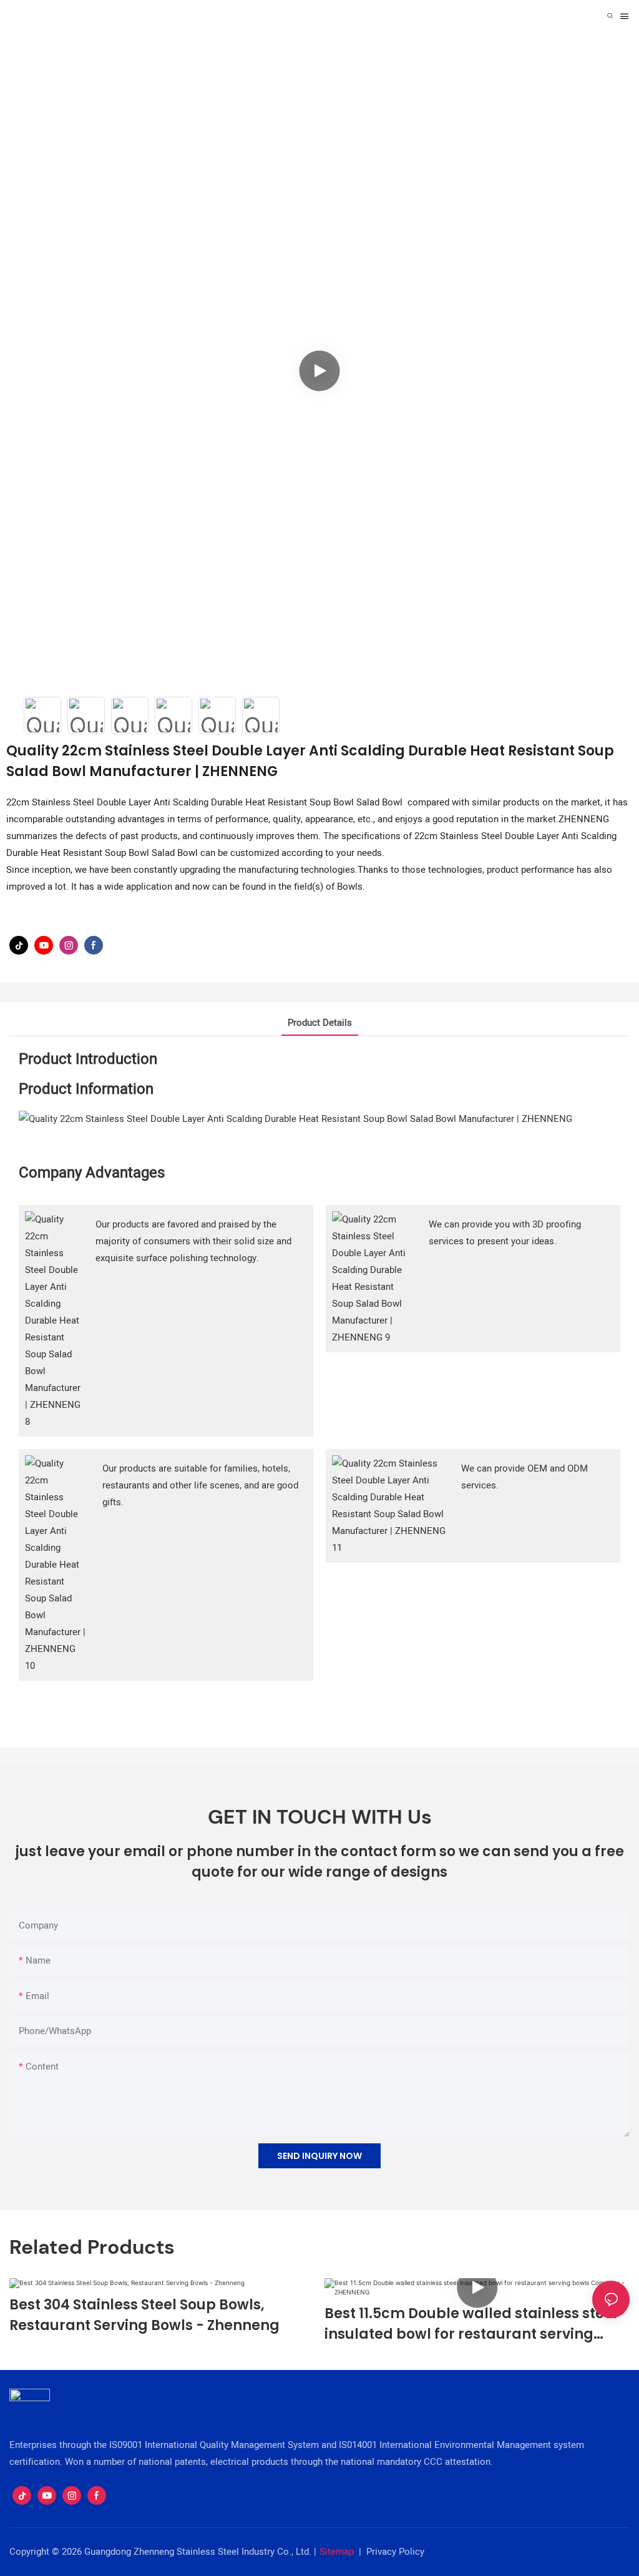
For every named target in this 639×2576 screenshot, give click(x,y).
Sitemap (337, 2552)
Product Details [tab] (320, 1023)
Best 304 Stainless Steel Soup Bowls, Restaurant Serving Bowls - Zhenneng (144, 2315)
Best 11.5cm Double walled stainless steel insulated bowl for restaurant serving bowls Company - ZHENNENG (471, 2324)
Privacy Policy (395, 2552)
